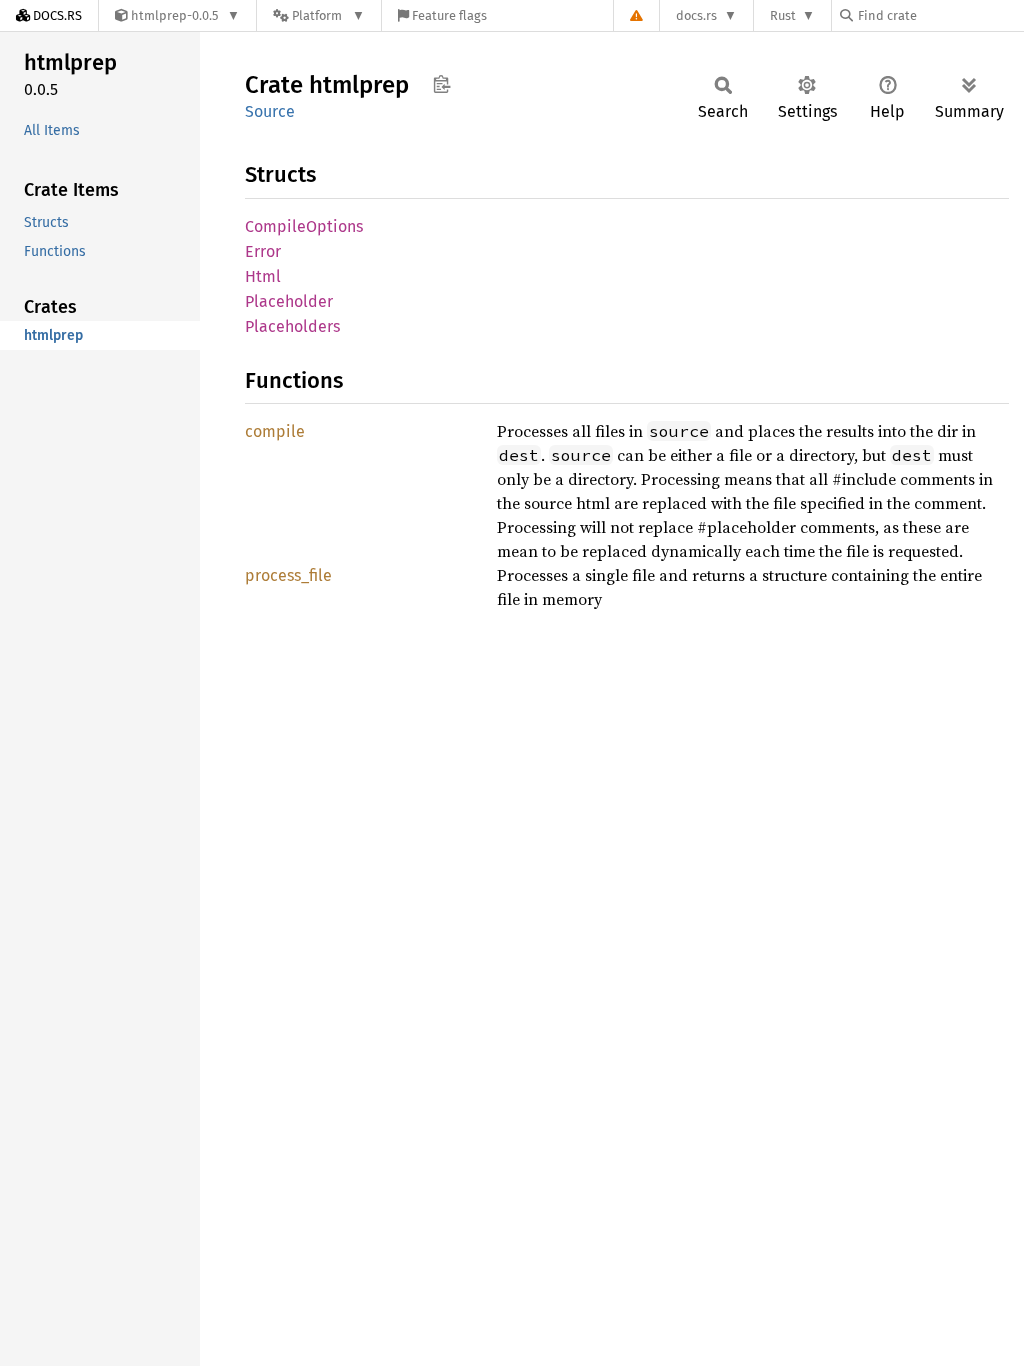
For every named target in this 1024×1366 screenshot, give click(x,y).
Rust (783, 15)
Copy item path (441, 84)
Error (263, 251)
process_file (288, 575)
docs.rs (696, 15)
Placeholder (289, 301)
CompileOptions (304, 226)
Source (270, 111)
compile (275, 431)
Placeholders (292, 326)
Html (263, 276)
